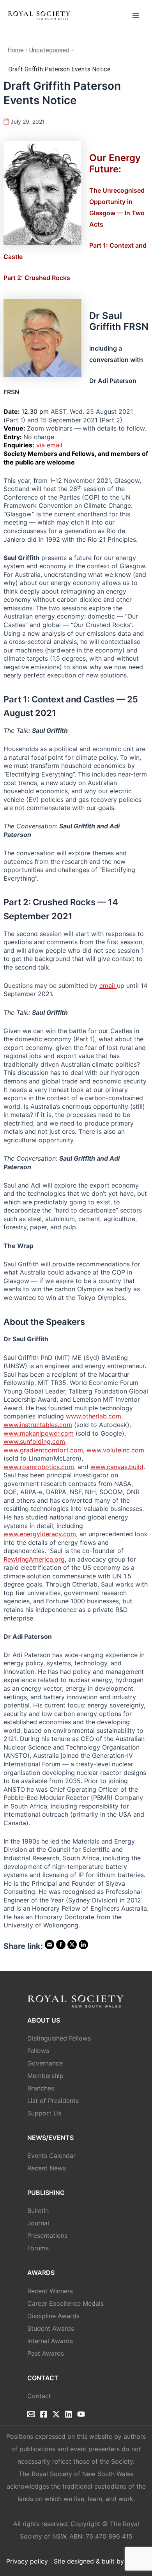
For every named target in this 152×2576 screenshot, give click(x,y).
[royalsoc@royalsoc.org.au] (31, 2414)
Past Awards (46, 2353)
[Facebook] (44, 2414)
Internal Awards (50, 2341)
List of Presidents (53, 2101)
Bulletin (38, 2211)
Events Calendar (51, 2156)
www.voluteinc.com (115, 1450)
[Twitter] (56, 2414)
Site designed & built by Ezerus (100, 2561)
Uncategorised (49, 50)
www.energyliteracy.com (40, 1534)
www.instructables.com (38, 1425)
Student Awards (51, 2328)
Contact (39, 2396)
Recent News (47, 2168)
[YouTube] (81, 2414)
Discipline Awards (53, 2316)
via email (49, 445)
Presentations (47, 2236)
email (108, 986)
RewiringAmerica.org (34, 1559)
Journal (38, 2223)
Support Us (44, 2113)
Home (16, 50)
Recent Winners (50, 2291)
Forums (38, 2248)
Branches (41, 2088)
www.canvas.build (117, 1467)
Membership (45, 2076)
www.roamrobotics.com (39, 1467)
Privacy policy (27, 2561)
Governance (45, 2063)
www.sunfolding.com (34, 1441)
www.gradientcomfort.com (43, 1450)
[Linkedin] (69, 2414)
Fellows (38, 2051)
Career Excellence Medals (65, 2303)
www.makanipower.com (39, 1433)
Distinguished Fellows (59, 2038)
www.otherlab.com (94, 1416)
